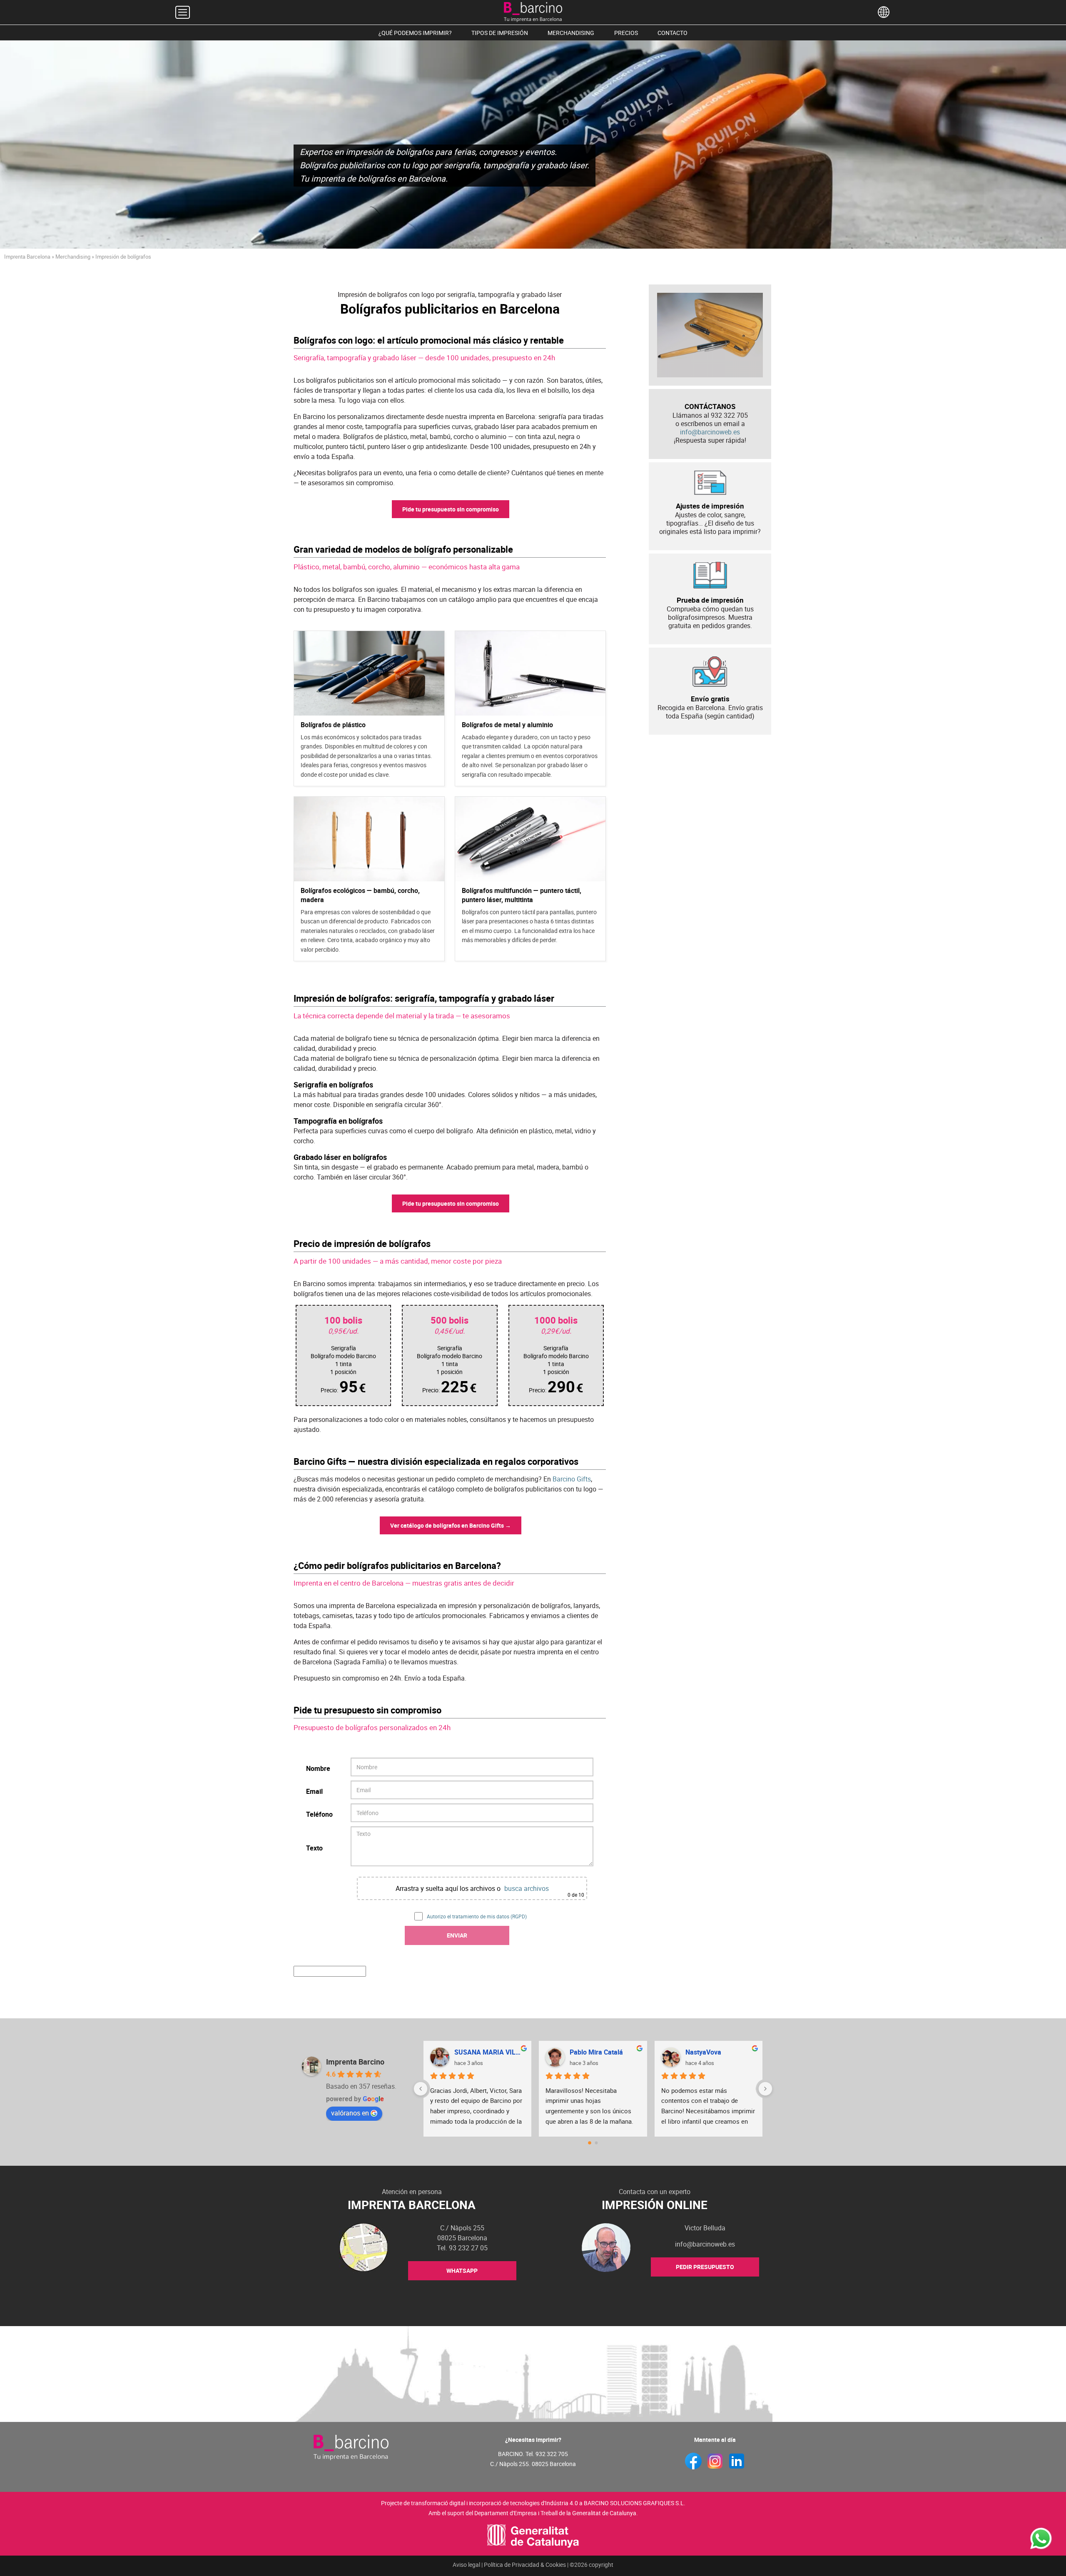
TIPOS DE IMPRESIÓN (500, 33)
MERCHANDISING (571, 33)
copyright (601, 2565)
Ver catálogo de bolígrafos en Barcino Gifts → (451, 1525)
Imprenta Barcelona (27, 257)
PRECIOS (626, 33)
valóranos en (350, 2113)
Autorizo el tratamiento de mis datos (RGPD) (477, 1916)
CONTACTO (672, 33)
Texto (314, 1848)
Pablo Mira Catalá (596, 2052)
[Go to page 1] (596, 2143)
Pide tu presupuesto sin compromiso (451, 509)
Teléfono (319, 1814)
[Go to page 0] (589, 2143)
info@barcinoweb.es (710, 432)
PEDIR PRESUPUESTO (705, 2267)
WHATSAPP (462, 2271)
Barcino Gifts (572, 1479)
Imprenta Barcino (355, 2062)
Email (314, 1791)
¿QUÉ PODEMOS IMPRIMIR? (415, 33)
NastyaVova (703, 2052)
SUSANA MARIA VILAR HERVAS (490, 2052)
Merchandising (73, 257)
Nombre (318, 1768)
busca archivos (527, 1888)
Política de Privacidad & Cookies (525, 2565)
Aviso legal (466, 2565)
